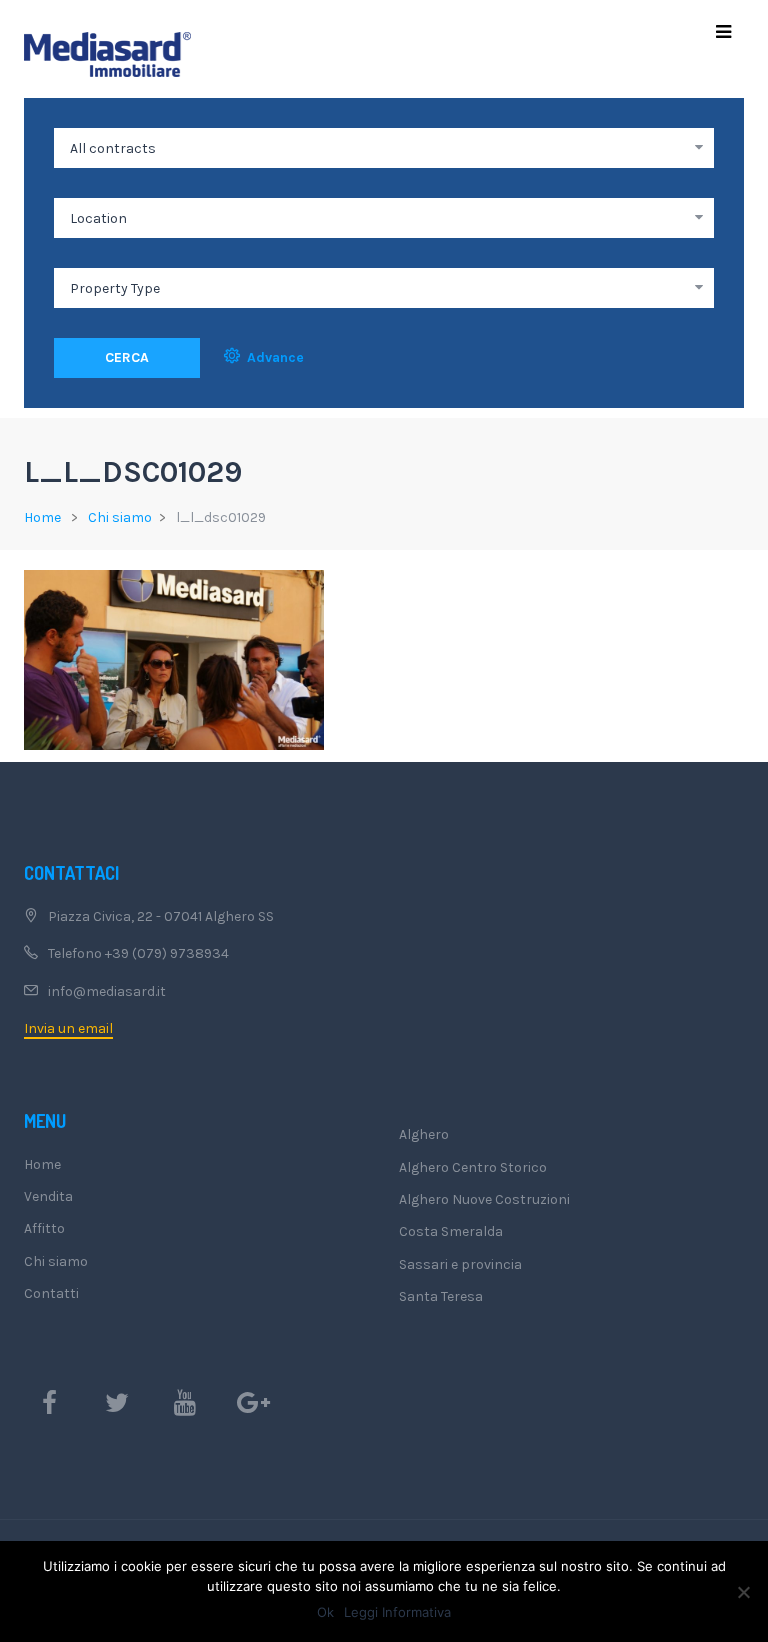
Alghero (424, 1134)
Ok (325, 1612)
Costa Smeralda (451, 1231)
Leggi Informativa (397, 1612)
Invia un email (68, 1028)
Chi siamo (120, 517)
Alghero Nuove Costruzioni (484, 1199)
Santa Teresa (441, 1296)
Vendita (48, 1196)
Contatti (51, 1293)
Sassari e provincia (460, 1264)
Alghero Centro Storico (473, 1167)
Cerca (127, 357)
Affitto (44, 1228)
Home (42, 517)
